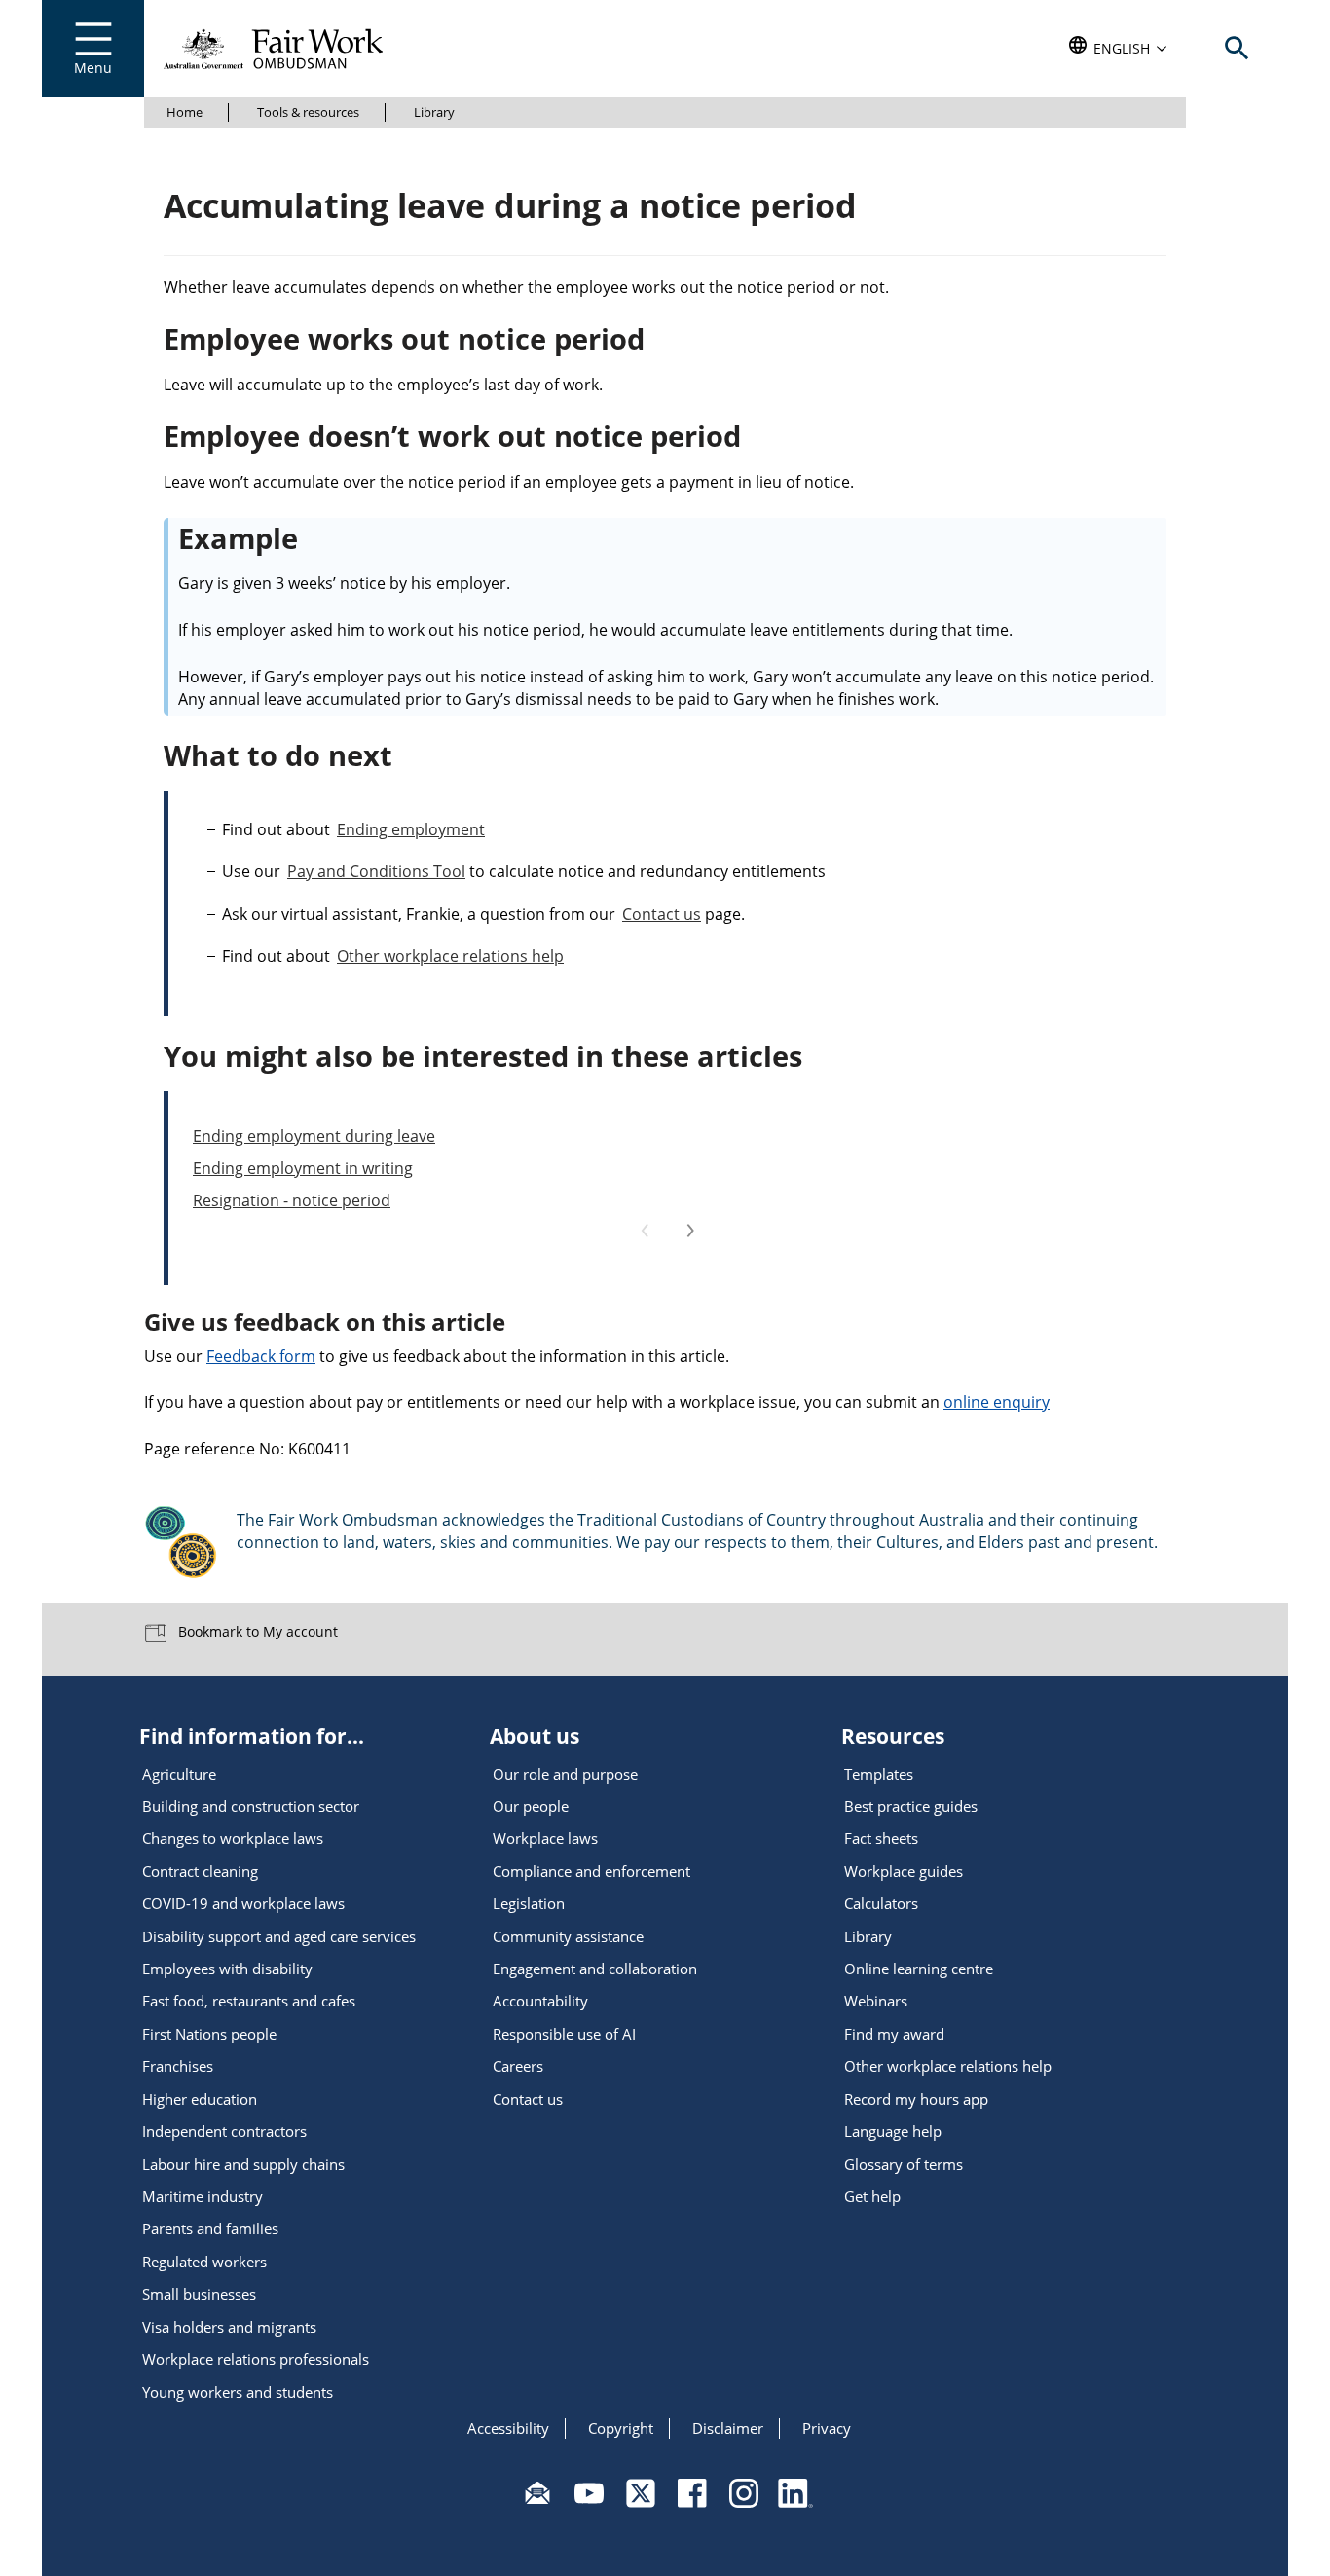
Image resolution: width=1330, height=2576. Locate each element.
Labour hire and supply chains (243, 2164)
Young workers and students (238, 2392)
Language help (893, 2131)
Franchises (178, 2066)
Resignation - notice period (292, 1200)
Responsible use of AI (564, 2034)
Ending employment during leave (314, 1136)
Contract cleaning (200, 1871)
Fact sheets (881, 1838)
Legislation (529, 1903)
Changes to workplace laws (233, 1838)
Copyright (621, 2428)
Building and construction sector (251, 1806)
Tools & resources (308, 112)
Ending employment (411, 829)
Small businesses (199, 2294)
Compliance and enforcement (591, 1871)
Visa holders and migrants (229, 2327)
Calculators (881, 1903)
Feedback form (261, 1356)
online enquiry (997, 1402)
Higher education (200, 2099)
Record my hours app (916, 2099)
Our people (531, 1806)
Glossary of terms (904, 2164)
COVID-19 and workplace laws (243, 1903)
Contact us (662, 914)
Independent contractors (224, 2131)
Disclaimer (728, 2428)
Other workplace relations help (450, 956)
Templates (879, 1774)
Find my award (894, 2034)
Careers (518, 2066)
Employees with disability (227, 1969)
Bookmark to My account (256, 1631)
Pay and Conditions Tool (376, 871)
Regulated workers (204, 2262)
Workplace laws (545, 1838)
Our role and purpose (565, 1774)
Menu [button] (93, 68)
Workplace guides (904, 1871)
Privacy (827, 2428)
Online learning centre (919, 1969)
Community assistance (568, 1936)
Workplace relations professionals (256, 2359)
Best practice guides (911, 1806)
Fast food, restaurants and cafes (249, 2001)
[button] (1118, 49)
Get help (872, 2196)
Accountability (540, 2001)
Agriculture (179, 1774)
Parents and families (210, 2228)
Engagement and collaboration (595, 1969)
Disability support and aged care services (279, 1936)
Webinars (876, 2001)
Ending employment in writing (303, 1168)
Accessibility (508, 2428)
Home (185, 112)
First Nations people (209, 2034)
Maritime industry (203, 2196)
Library (434, 112)
